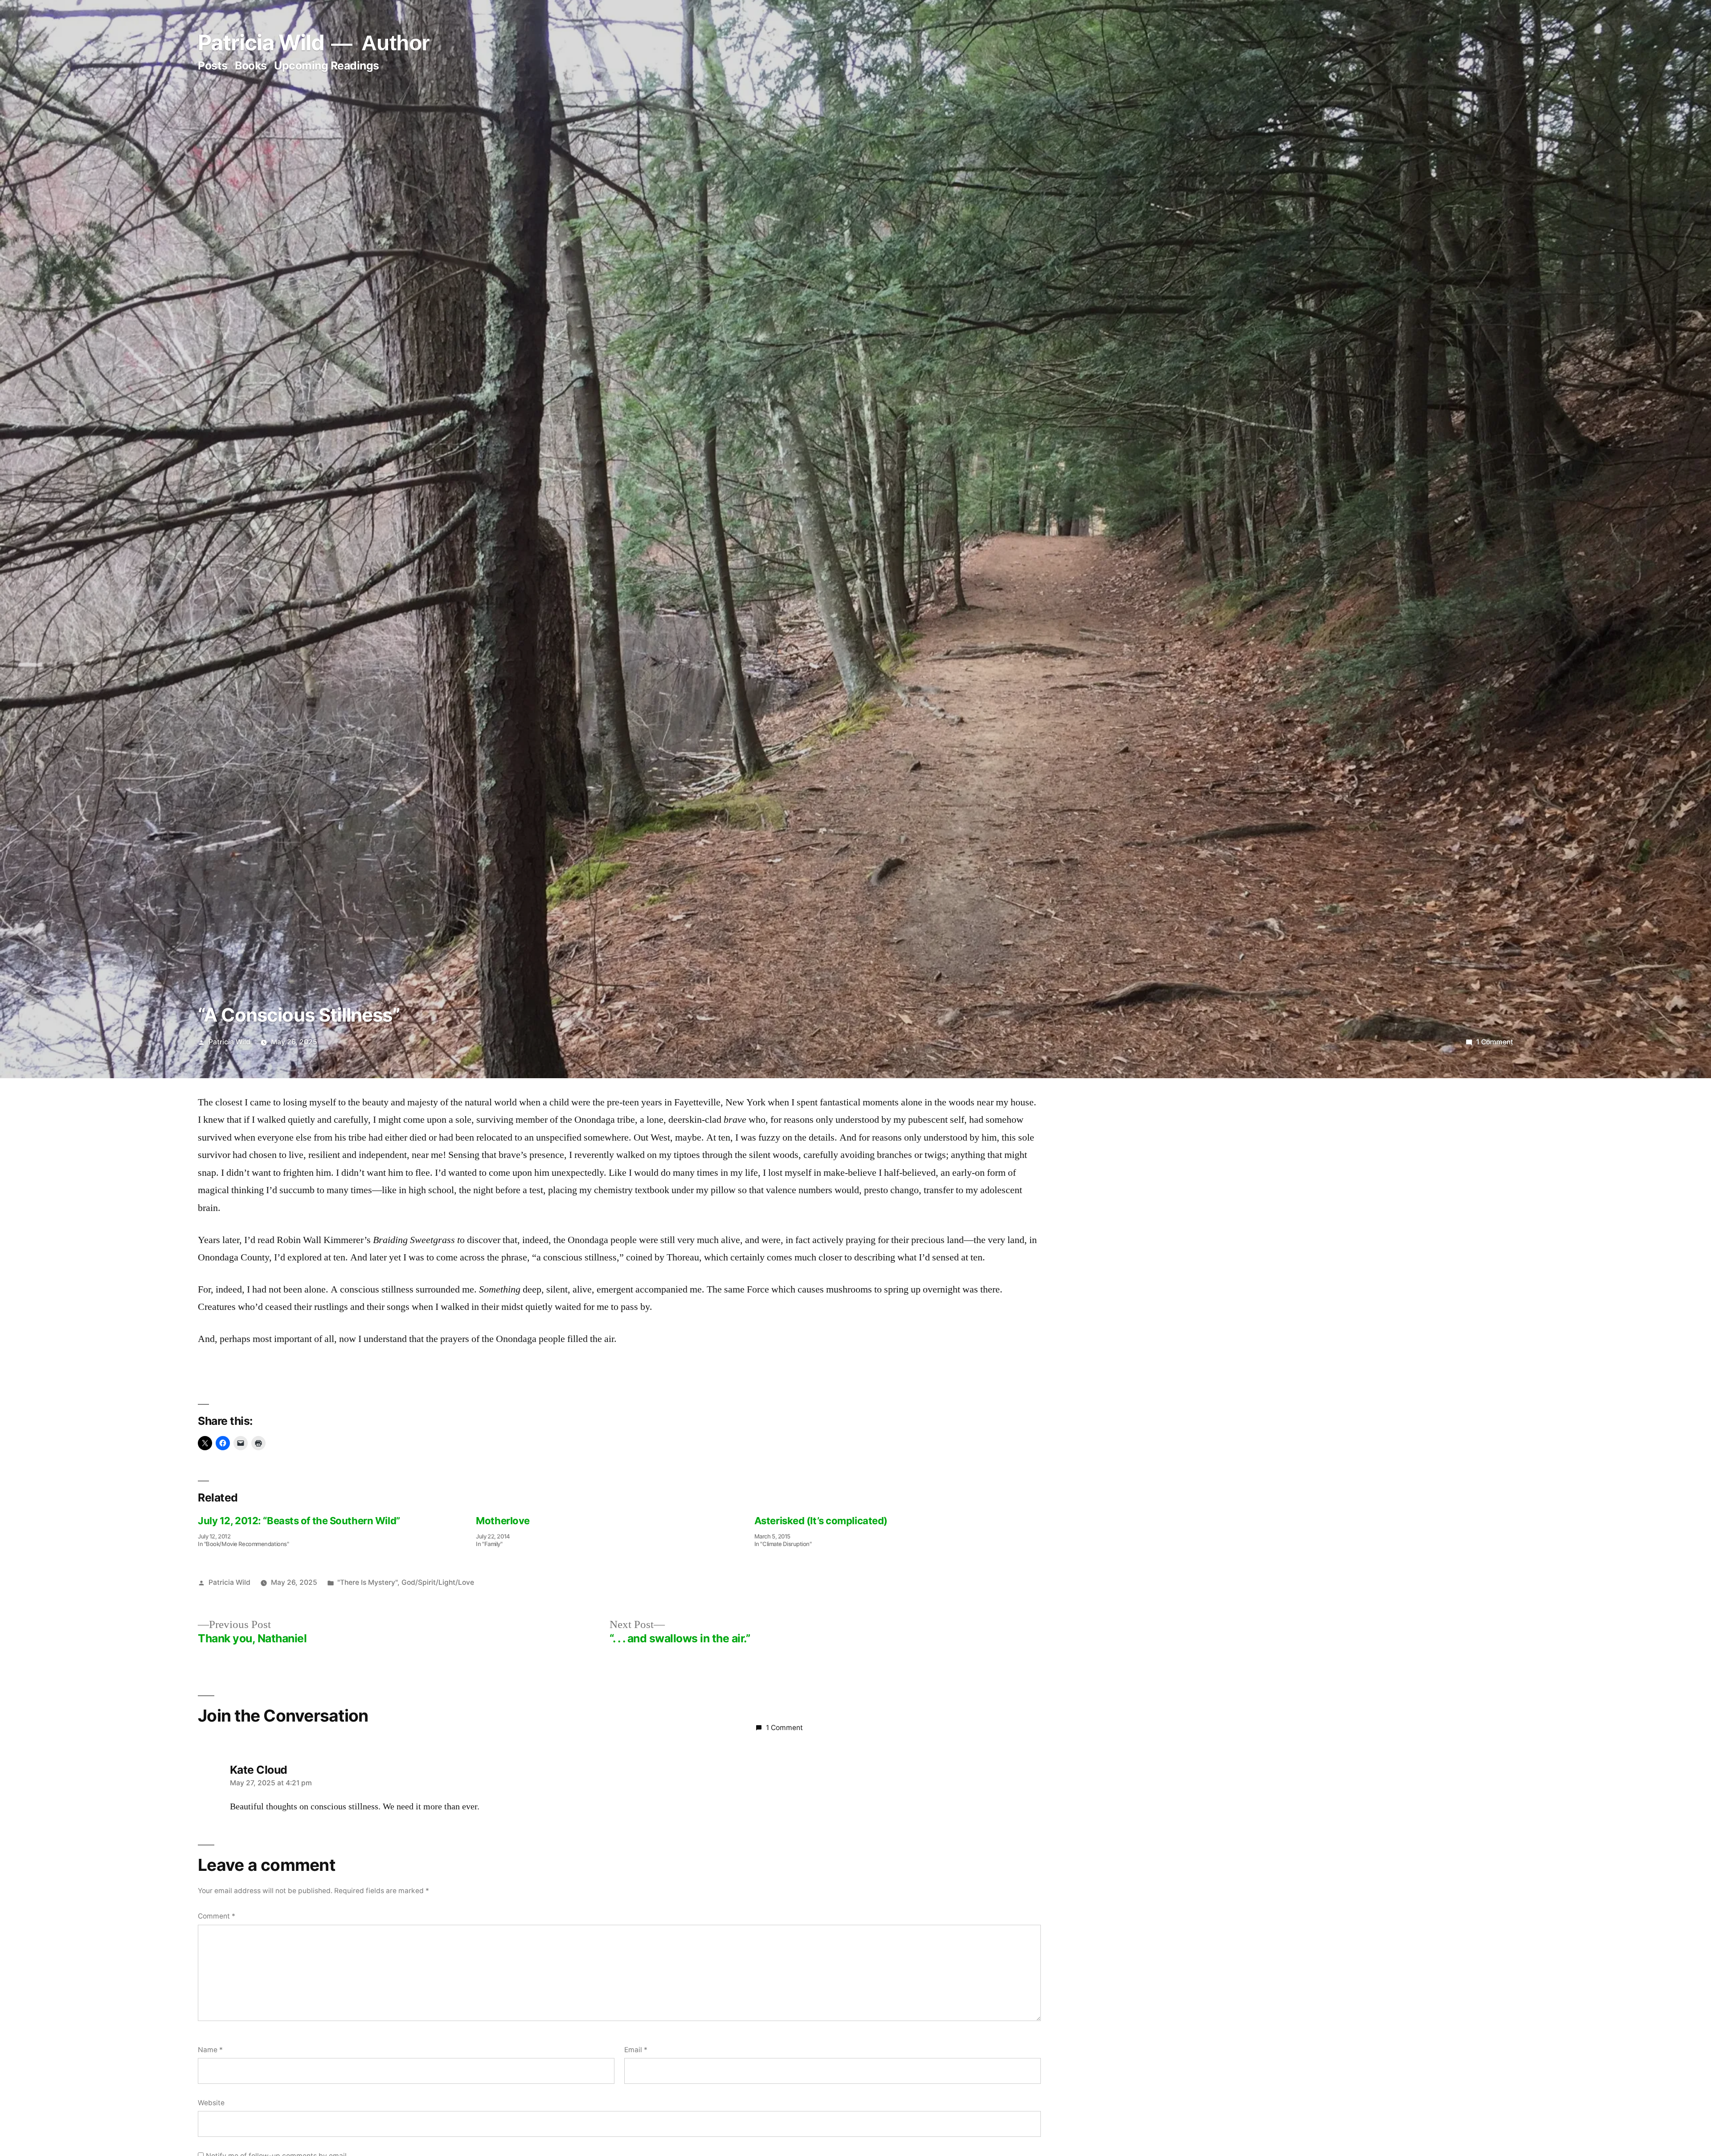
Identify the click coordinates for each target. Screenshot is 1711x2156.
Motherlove (503, 1521)
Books (251, 65)
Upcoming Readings (327, 65)
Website (211, 2103)
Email (636, 2050)
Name (210, 2050)
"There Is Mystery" (367, 1582)
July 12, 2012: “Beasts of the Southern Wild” (299, 1521)
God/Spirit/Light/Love (438, 1582)
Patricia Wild (261, 43)
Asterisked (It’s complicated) (821, 1521)
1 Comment (1495, 1042)
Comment (217, 1916)
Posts (213, 65)
